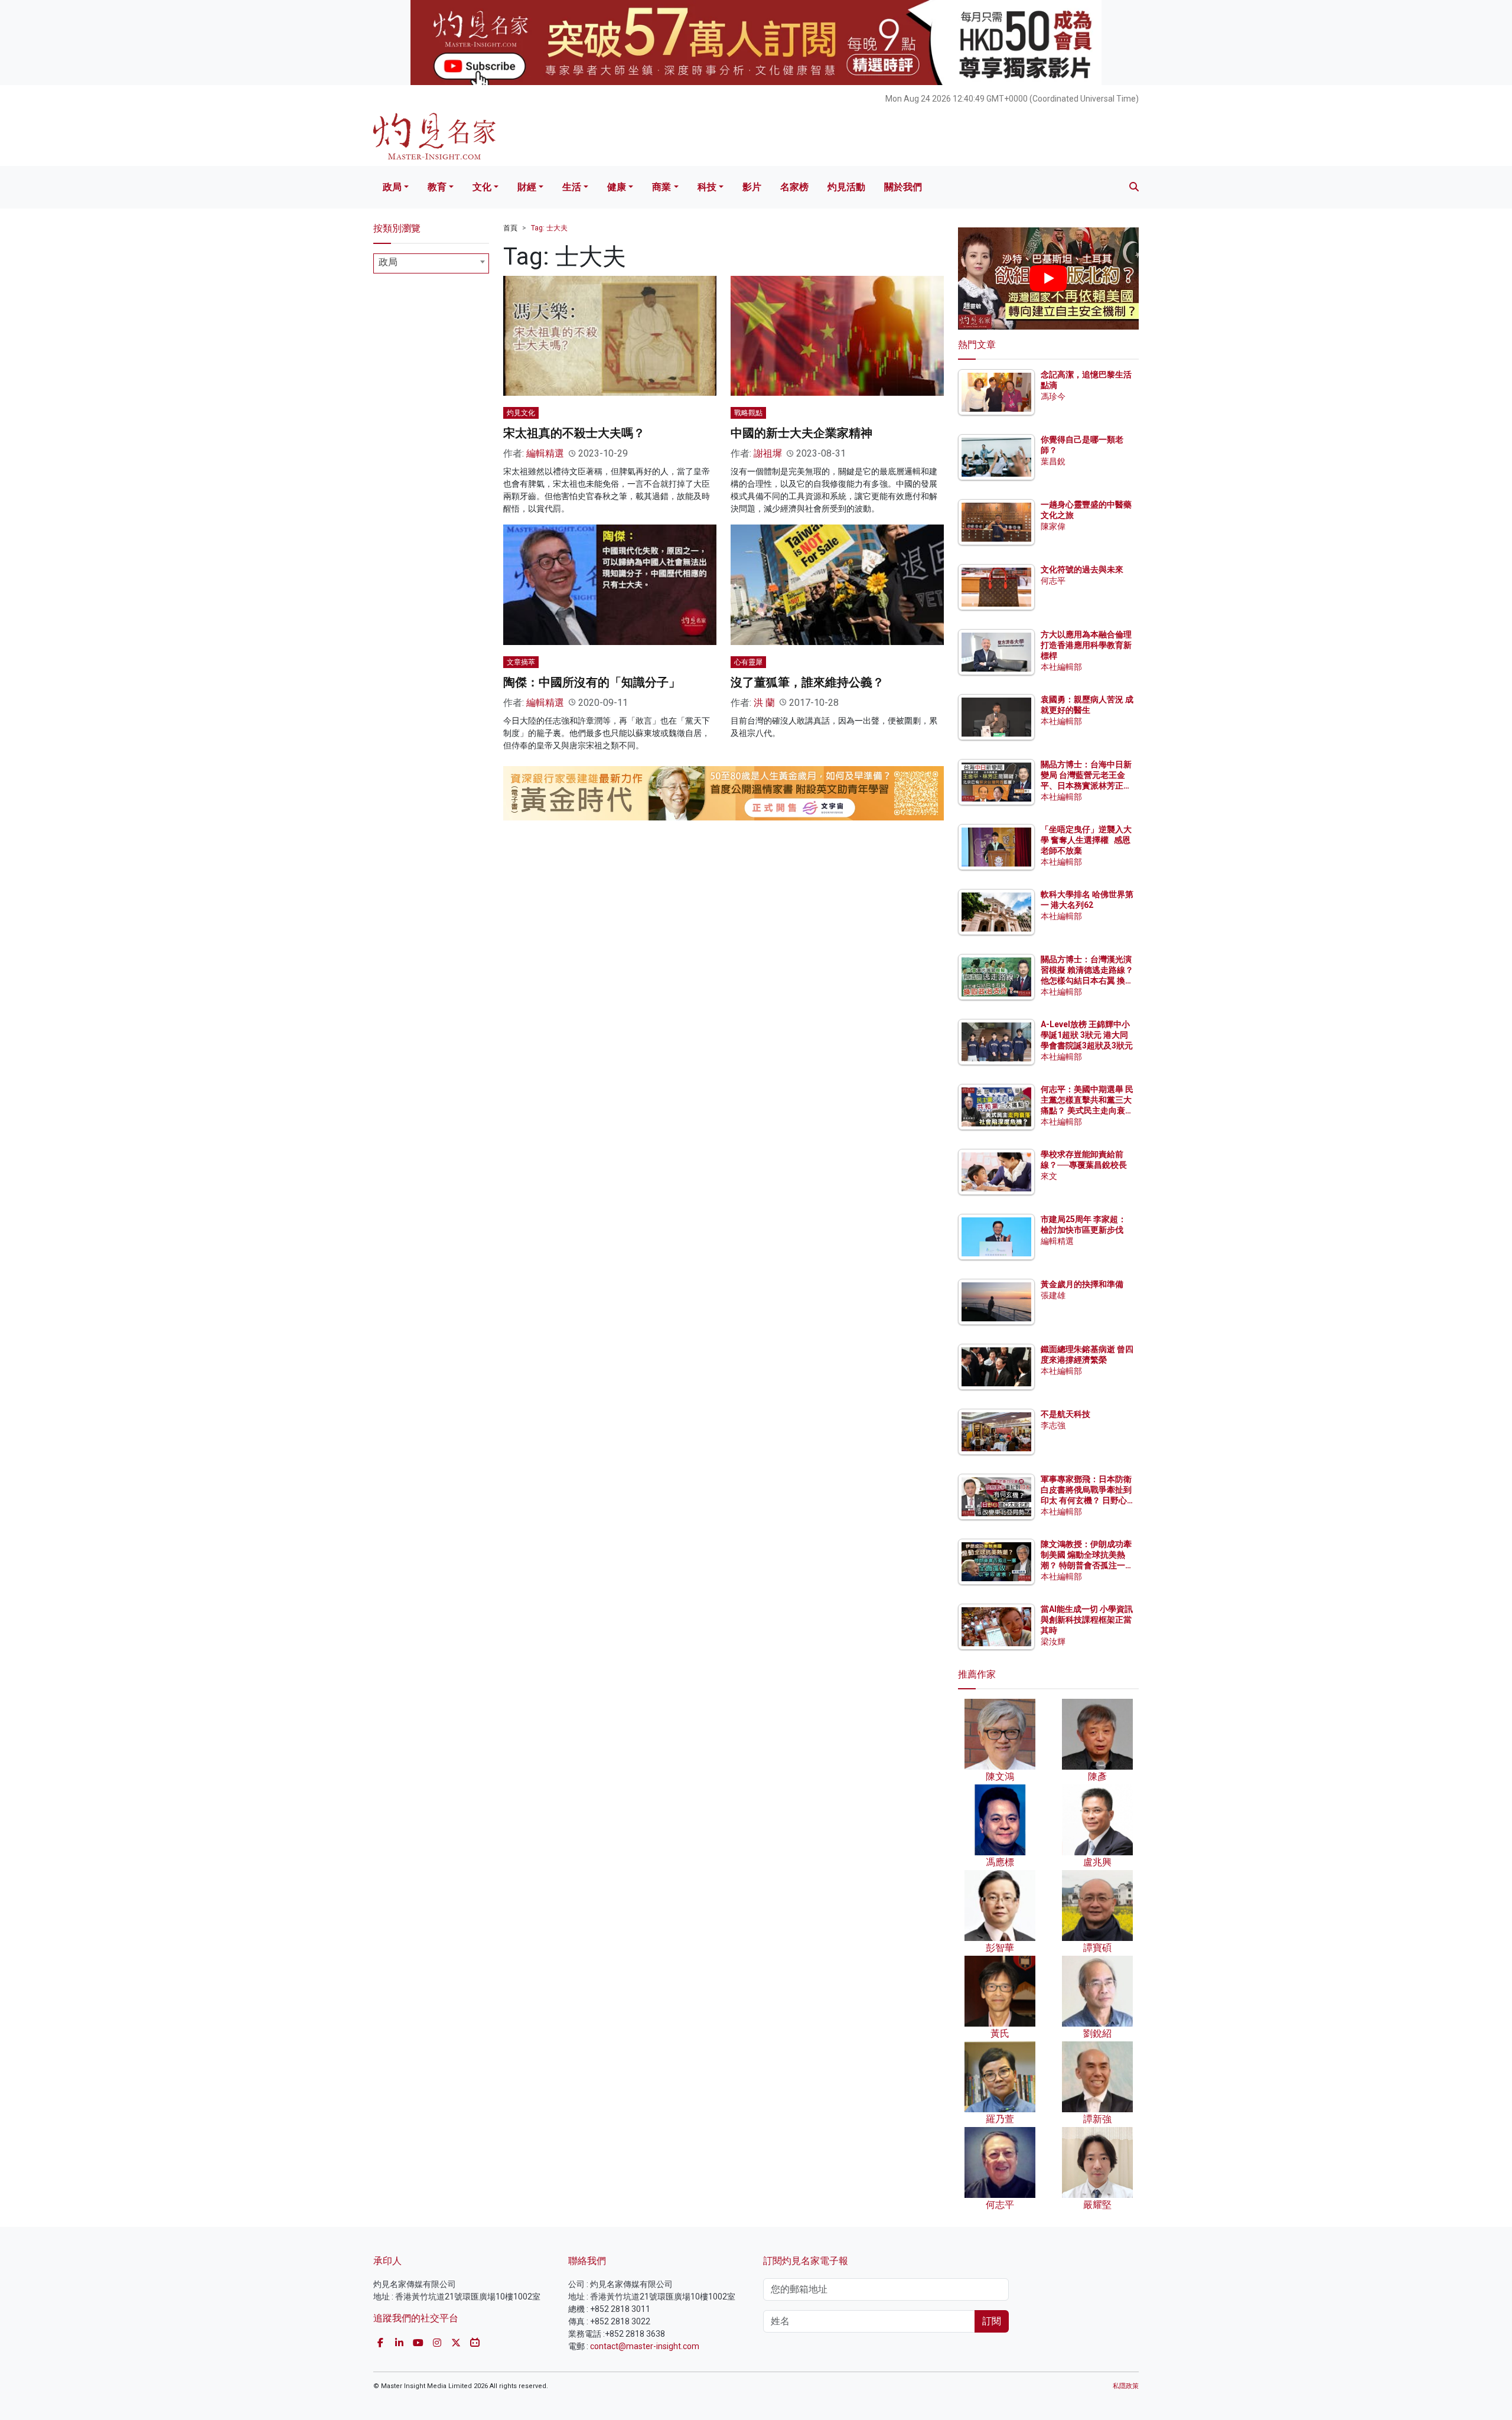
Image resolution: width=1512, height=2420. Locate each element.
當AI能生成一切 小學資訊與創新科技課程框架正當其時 (1087, 1620)
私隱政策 (1126, 2386)
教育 (437, 187)
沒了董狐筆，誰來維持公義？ (807, 682)
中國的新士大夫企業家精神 (801, 433)
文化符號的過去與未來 (1082, 569)
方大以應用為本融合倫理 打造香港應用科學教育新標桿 (1087, 645)
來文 (1049, 1176)
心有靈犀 (748, 662)
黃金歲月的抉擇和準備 (1082, 1284)
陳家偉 (1053, 526)
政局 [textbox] (388, 262)
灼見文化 (521, 413)
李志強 (1053, 1425)
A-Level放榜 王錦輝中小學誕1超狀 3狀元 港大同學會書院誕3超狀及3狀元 (1087, 1035)
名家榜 (794, 187)
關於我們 (903, 187)
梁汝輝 (1053, 1641)
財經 (527, 187)
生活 (572, 187)
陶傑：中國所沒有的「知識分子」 (592, 682)
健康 (617, 187)
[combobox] (431, 263)
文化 (482, 187)
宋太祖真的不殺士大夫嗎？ (574, 433)
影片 (752, 187)
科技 (707, 187)
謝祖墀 (768, 453)
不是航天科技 (1065, 1414)
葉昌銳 (1053, 461)
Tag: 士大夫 (549, 228)
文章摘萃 (521, 662)
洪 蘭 (764, 703)
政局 (392, 187)
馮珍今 (1053, 396)
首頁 (510, 228)
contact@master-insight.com (645, 2346)
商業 (661, 187)
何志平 (1053, 581)
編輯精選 (545, 453)
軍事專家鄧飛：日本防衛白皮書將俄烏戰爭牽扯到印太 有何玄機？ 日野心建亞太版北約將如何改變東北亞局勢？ (1086, 1501)
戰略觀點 (748, 413)
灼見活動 (846, 187)
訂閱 (992, 2321)
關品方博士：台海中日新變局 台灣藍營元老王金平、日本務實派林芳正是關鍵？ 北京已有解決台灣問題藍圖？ (1087, 786)
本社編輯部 (1061, 667)
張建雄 (1053, 1295)
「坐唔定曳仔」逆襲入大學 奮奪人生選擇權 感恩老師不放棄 (1086, 840)
